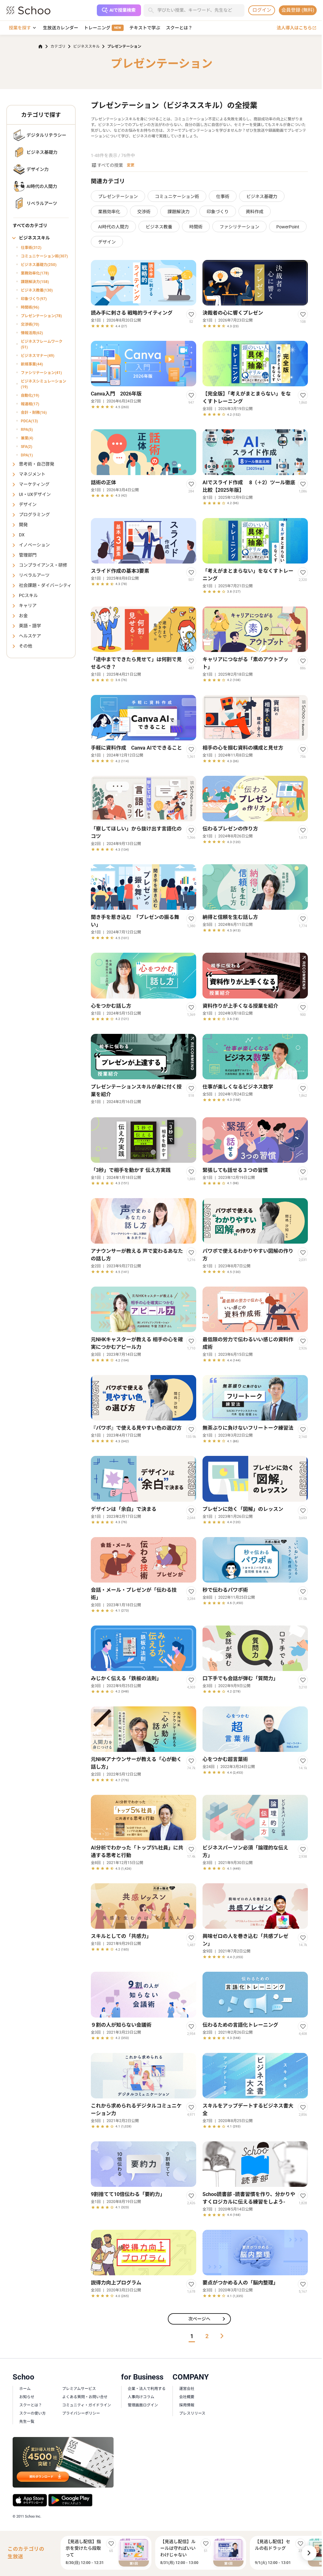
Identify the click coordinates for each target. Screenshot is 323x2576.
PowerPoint (288, 227)
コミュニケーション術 (177, 196)
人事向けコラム (141, 2397)
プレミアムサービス (79, 2389)
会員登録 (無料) (298, 10)
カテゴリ (58, 46)
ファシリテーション (239, 227)
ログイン (262, 10)
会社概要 (187, 2397)
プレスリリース (192, 2413)
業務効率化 (109, 212)
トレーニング (103, 28)
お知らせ (27, 2397)
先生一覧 (27, 2422)
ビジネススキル (86, 46)
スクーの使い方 (32, 2413)
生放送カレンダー (61, 28)
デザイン (107, 242)
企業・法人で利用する (147, 2389)
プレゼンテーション (118, 196)
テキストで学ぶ (145, 28)
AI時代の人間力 (113, 227)
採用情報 (187, 2405)
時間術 (196, 227)
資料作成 (255, 212)
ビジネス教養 (159, 227)
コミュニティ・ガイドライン (87, 2405)
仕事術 (223, 196)
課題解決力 (179, 212)
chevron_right (309, 2553)
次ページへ (208, 2319)
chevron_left (55, 2553)
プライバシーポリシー (81, 2413)
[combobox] (201, 10)
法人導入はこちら (297, 28)
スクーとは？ (179, 28)
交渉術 (144, 212)
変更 (131, 165)
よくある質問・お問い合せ (85, 2397)
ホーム (25, 2389)
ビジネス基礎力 (262, 196)
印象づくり (218, 212)
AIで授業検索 (123, 10)
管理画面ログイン (143, 2405)
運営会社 (187, 2389)
